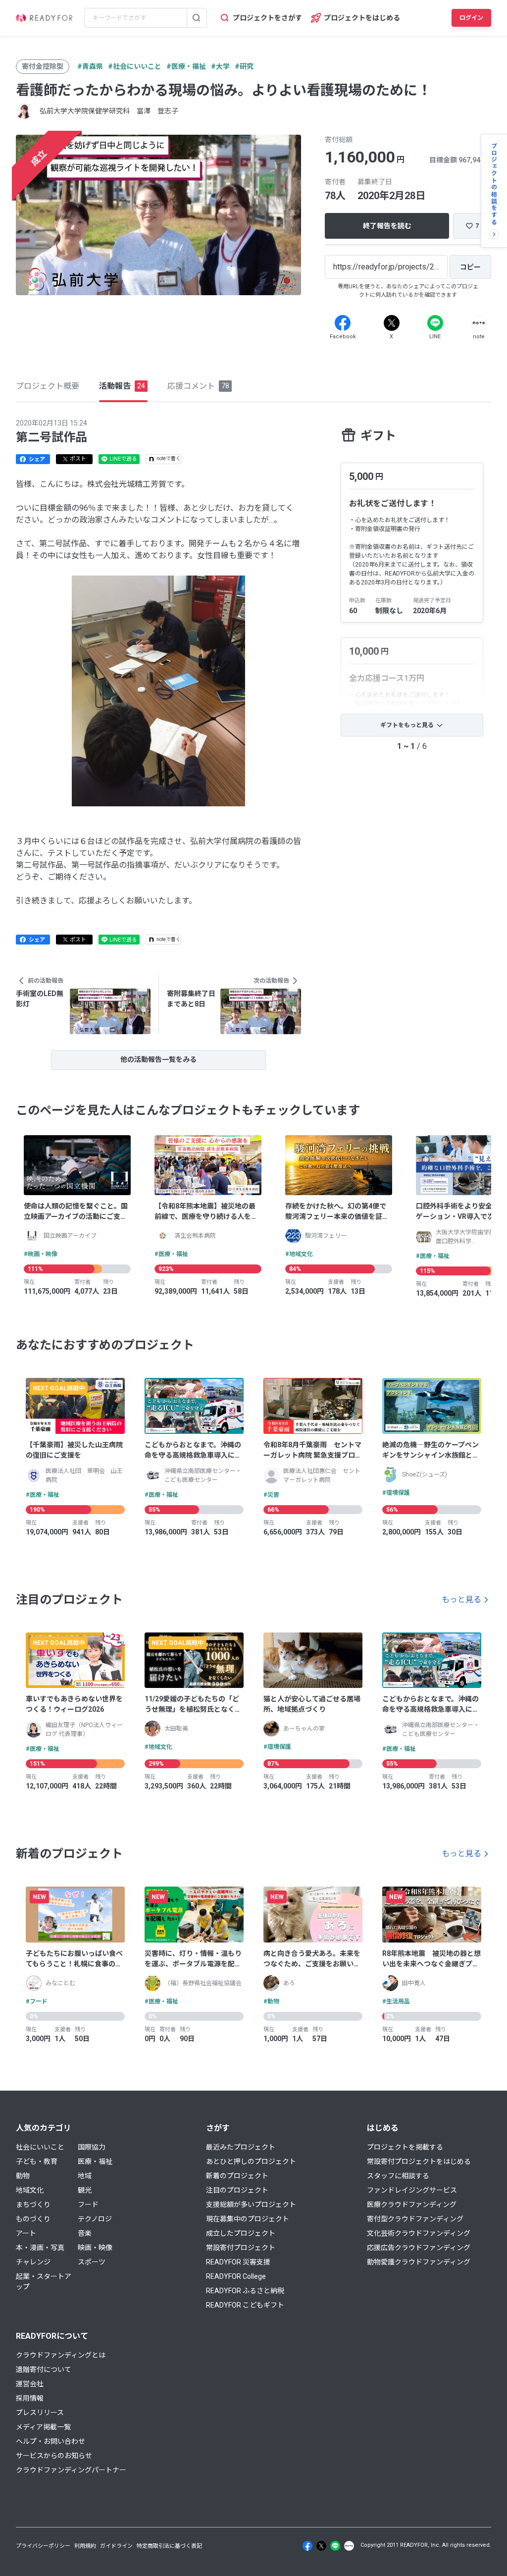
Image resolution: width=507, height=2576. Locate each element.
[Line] (435, 323)
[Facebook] (343, 323)
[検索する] (197, 18)
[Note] (479, 323)
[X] (392, 323)
